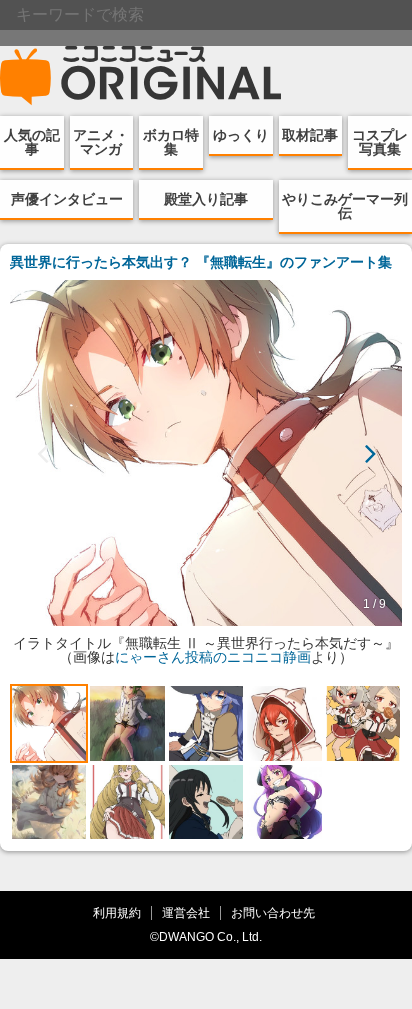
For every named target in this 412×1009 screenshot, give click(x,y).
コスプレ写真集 (380, 142)
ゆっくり (241, 135)
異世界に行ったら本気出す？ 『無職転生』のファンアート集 (201, 262)
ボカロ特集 (171, 142)
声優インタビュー (67, 199)
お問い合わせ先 (273, 912)
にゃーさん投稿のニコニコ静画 (213, 657)
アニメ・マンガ (101, 142)
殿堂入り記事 (206, 199)
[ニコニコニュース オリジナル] (141, 76)
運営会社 (186, 912)
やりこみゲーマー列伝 (345, 206)
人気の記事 (32, 142)
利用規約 (117, 912)
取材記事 (310, 135)
